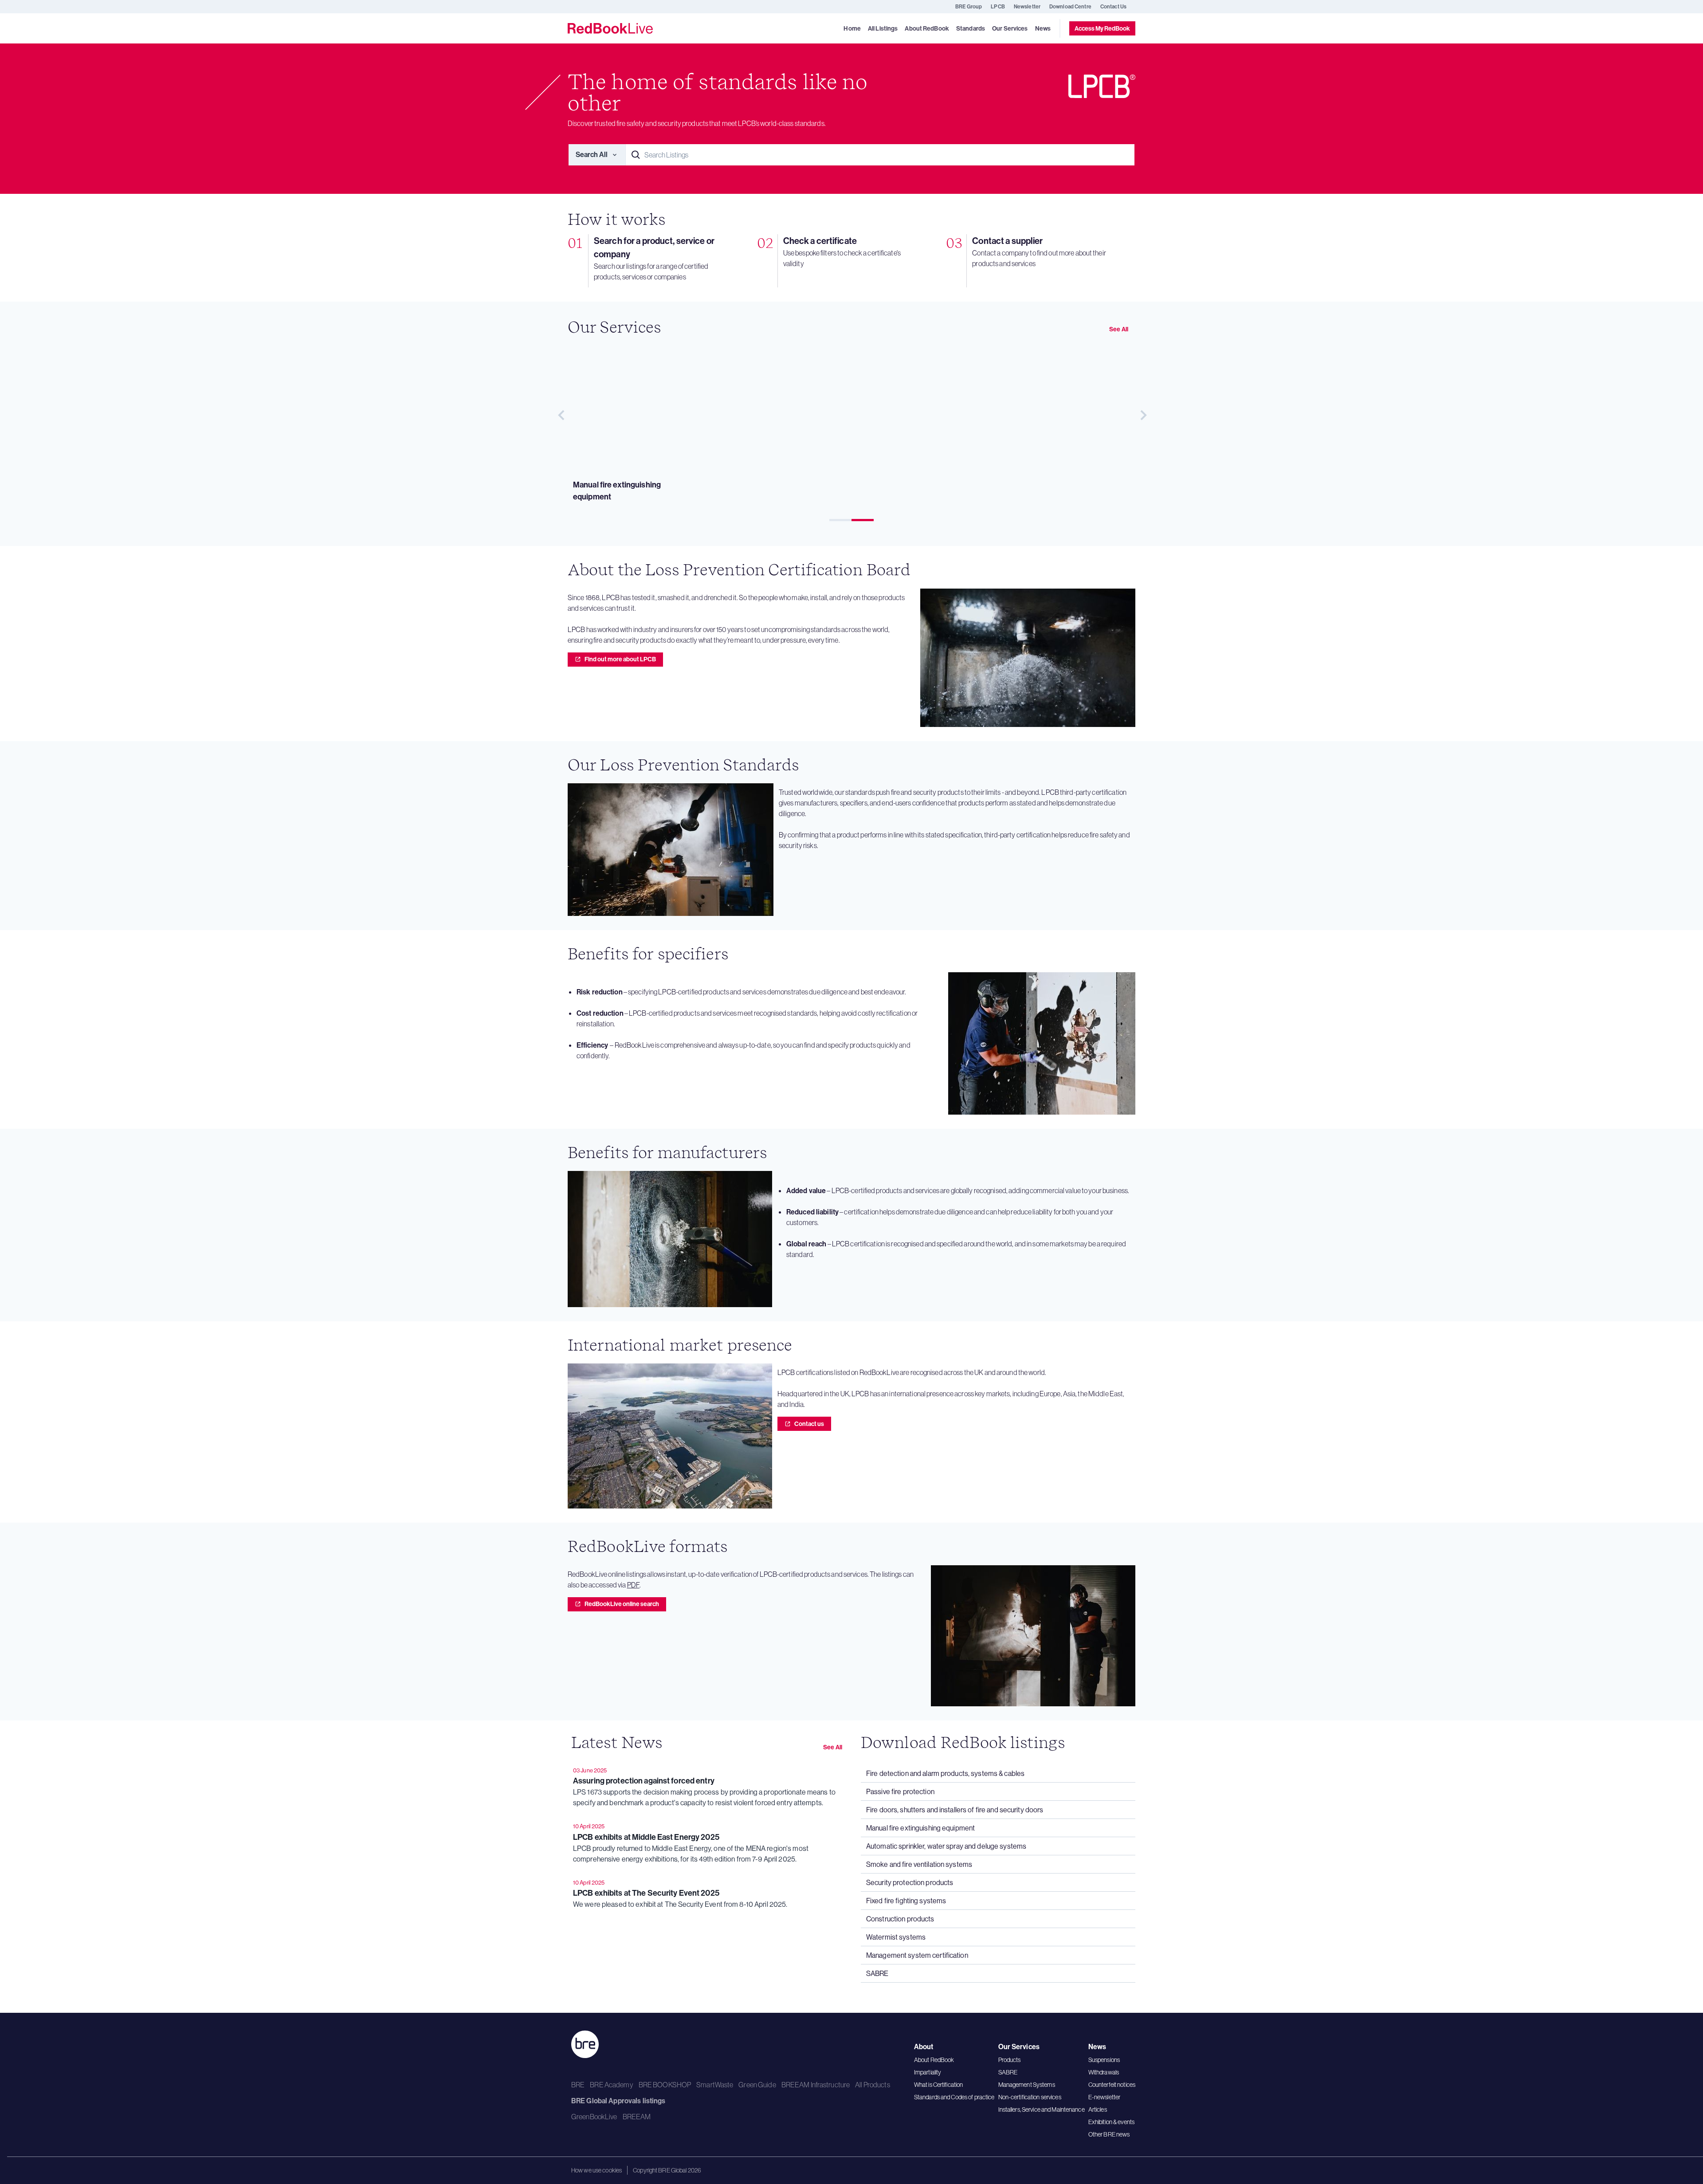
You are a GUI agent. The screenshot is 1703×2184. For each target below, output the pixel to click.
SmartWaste (715, 2085)
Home (852, 29)
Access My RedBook (1102, 28)
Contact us (809, 1424)
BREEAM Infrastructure (816, 2085)
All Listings (883, 29)
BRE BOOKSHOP (665, 2085)
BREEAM (637, 2117)
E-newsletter (1104, 2097)
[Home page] (610, 28)
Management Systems (1027, 2085)
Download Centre (1070, 6)
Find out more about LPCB (620, 659)
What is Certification (939, 2085)
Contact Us (1113, 6)
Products (1010, 2060)
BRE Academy (611, 2085)
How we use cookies (596, 2170)
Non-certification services (1030, 2097)
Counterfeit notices (1112, 2085)
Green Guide (757, 2085)
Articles (1098, 2109)
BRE (578, 2085)
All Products (872, 2085)
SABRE (1008, 2072)
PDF (633, 1585)
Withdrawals (1104, 2072)
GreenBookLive (594, 2117)
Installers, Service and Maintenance (1042, 2109)
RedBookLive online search (622, 1604)
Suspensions (1104, 2060)
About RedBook (934, 2060)
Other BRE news (1109, 2134)
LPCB (998, 6)
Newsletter (1027, 6)
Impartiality (928, 2072)
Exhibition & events (1111, 2122)
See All (1119, 329)
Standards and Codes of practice (954, 2097)
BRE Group (969, 6)
